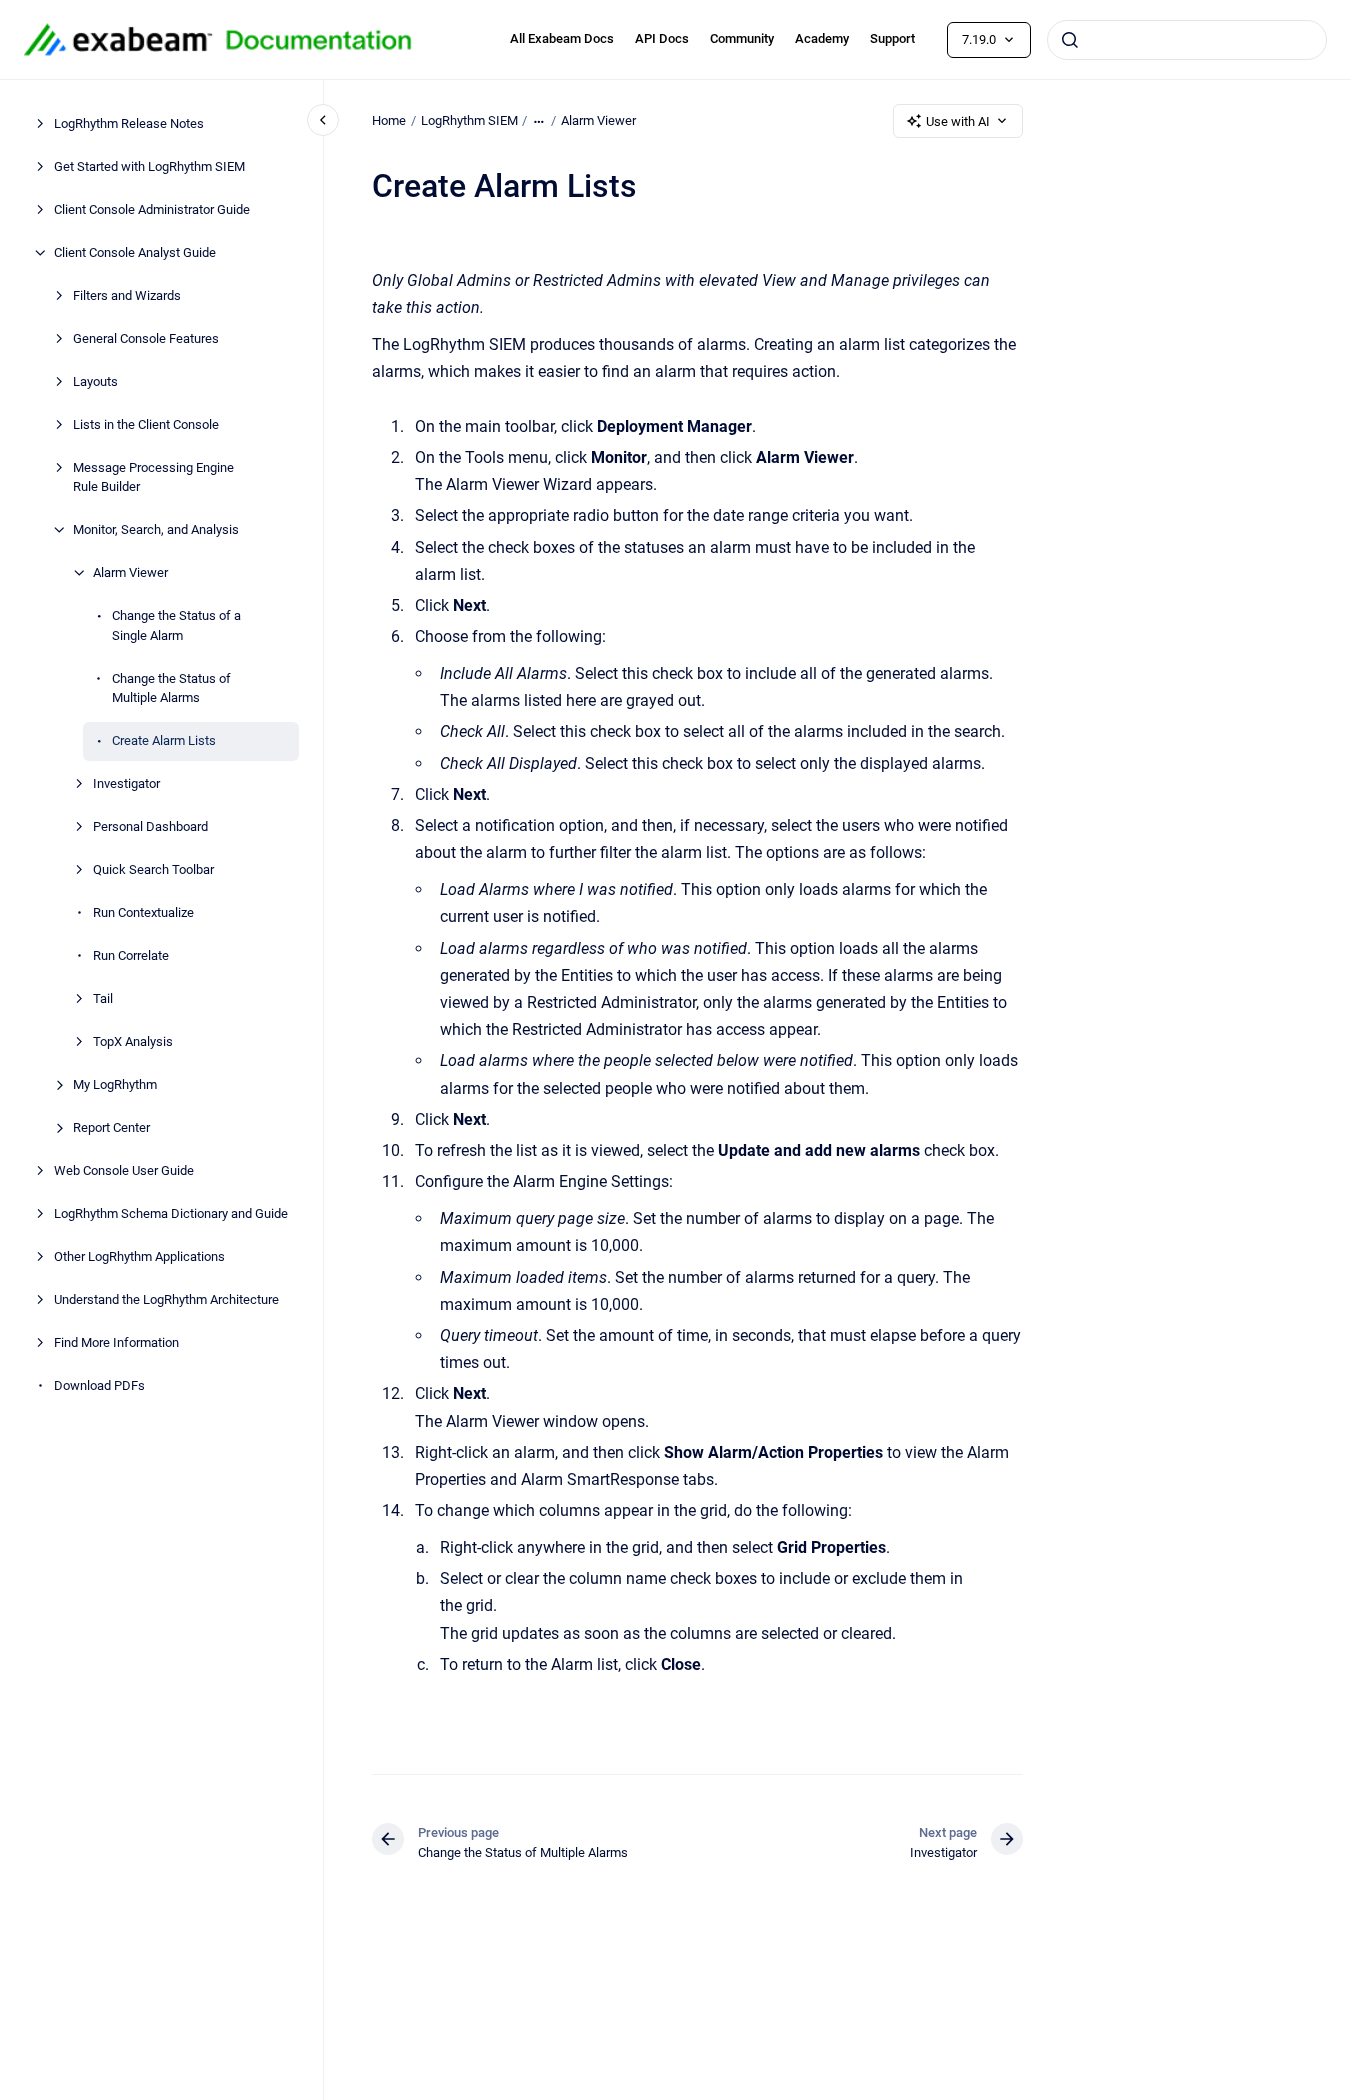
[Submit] (1070, 40)
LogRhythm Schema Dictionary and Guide (171, 1213)
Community (742, 38)
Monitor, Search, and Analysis (156, 529)
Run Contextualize (143, 912)
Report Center (111, 1127)
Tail (103, 998)
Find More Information (116, 1342)
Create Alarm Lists (164, 740)
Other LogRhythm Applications (139, 1256)
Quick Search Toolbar (153, 869)
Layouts (95, 381)
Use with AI (958, 121)
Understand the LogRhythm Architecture (166, 1299)
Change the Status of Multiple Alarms (171, 688)
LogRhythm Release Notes (129, 123)
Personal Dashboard (150, 826)
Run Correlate (131, 955)
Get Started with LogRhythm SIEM (149, 166)
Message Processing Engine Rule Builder (153, 477)
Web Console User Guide (124, 1170)
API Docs (662, 38)
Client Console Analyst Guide (135, 252)
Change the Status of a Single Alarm (176, 625)
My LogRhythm (115, 1084)
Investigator (126, 783)
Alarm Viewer (130, 572)
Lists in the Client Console (146, 424)
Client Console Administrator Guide (152, 209)
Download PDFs (99, 1385)
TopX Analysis (133, 1041)
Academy (822, 38)
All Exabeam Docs (562, 38)
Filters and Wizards (127, 295)
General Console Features (146, 338)
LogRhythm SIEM (469, 120)
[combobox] (1187, 40)
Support (892, 38)
